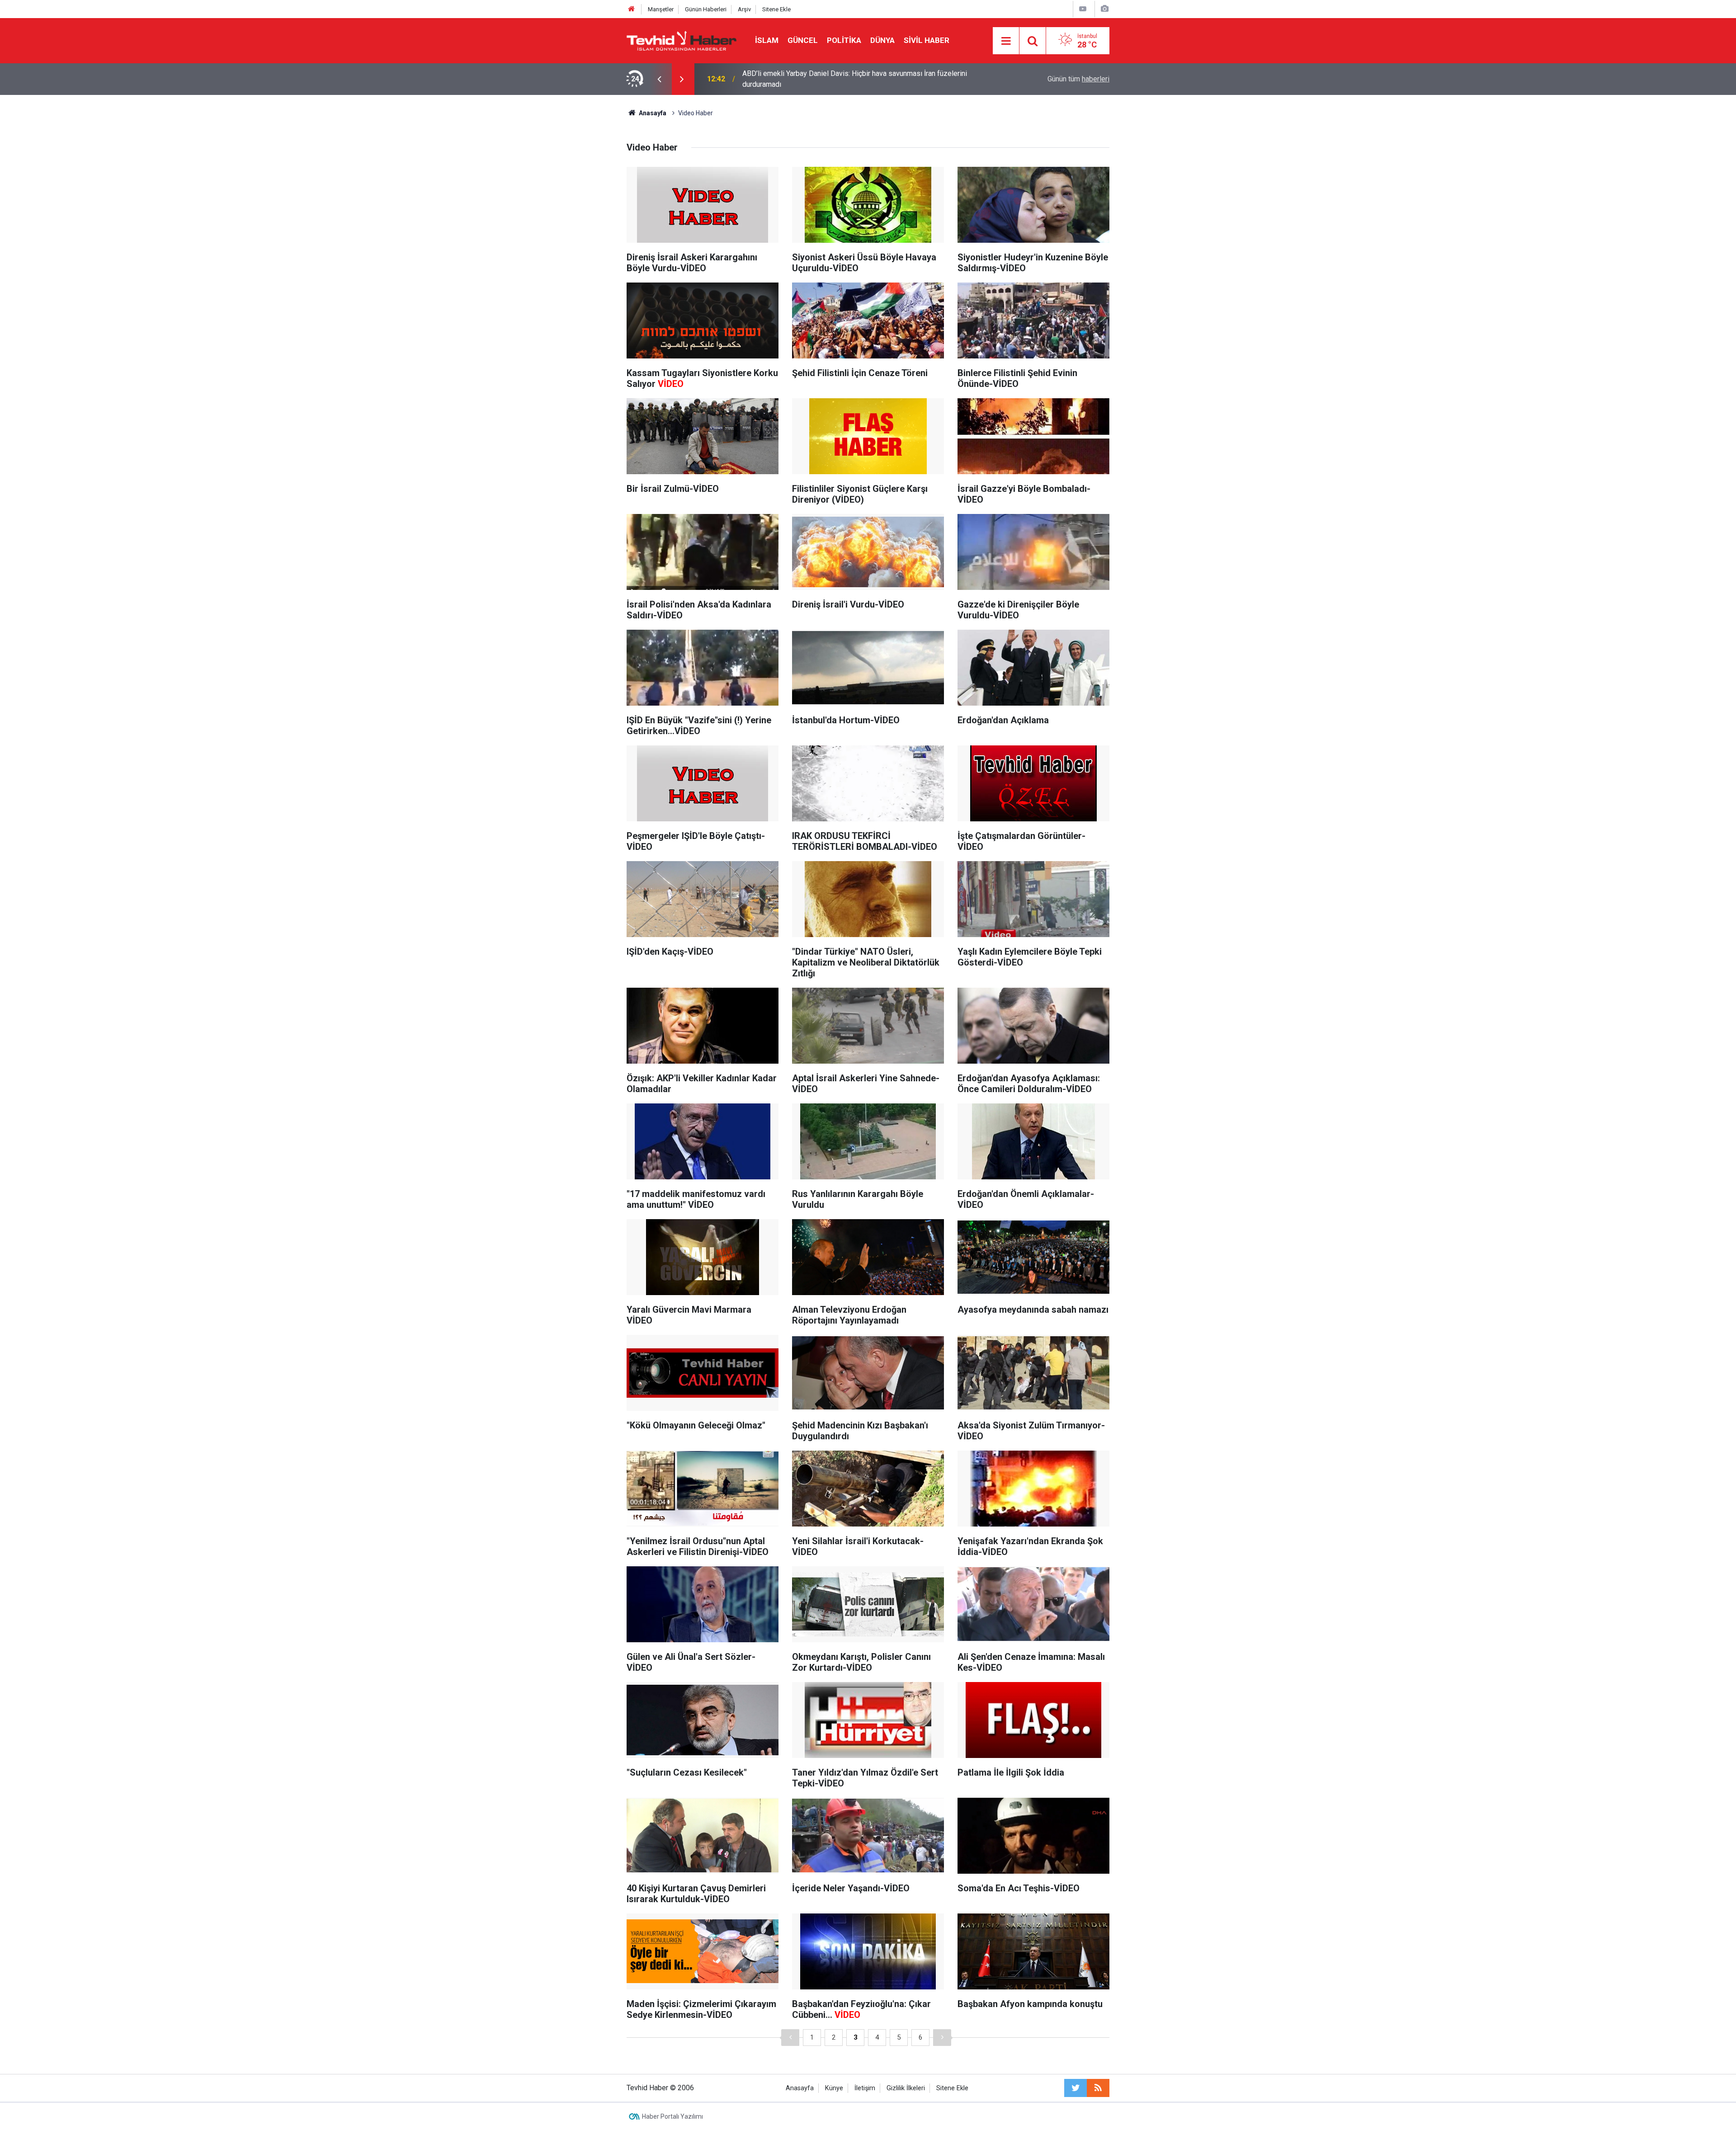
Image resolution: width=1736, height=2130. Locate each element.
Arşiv (744, 9)
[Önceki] (790, 2038)
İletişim (865, 2088)
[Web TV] (1083, 9)
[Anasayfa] (632, 9)
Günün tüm (1078, 79)
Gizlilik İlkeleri (906, 2088)
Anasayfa (800, 2088)
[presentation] (659, 79)
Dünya (882, 40)
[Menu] (1006, 41)
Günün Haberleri (706, 9)
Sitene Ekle (776, 9)
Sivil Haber (927, 40)
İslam (767, 40)
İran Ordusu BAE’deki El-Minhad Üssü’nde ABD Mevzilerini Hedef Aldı (852, 79)
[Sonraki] (942, 2038)
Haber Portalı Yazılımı (672, 2116)
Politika (844, 40)
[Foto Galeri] (1104, 9)
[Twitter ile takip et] (1076, 2088)
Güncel (803, 40)
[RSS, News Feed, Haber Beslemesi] (1098, 2088)
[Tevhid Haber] (682, 40)
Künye (834, 2088)
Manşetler (661, 9)
